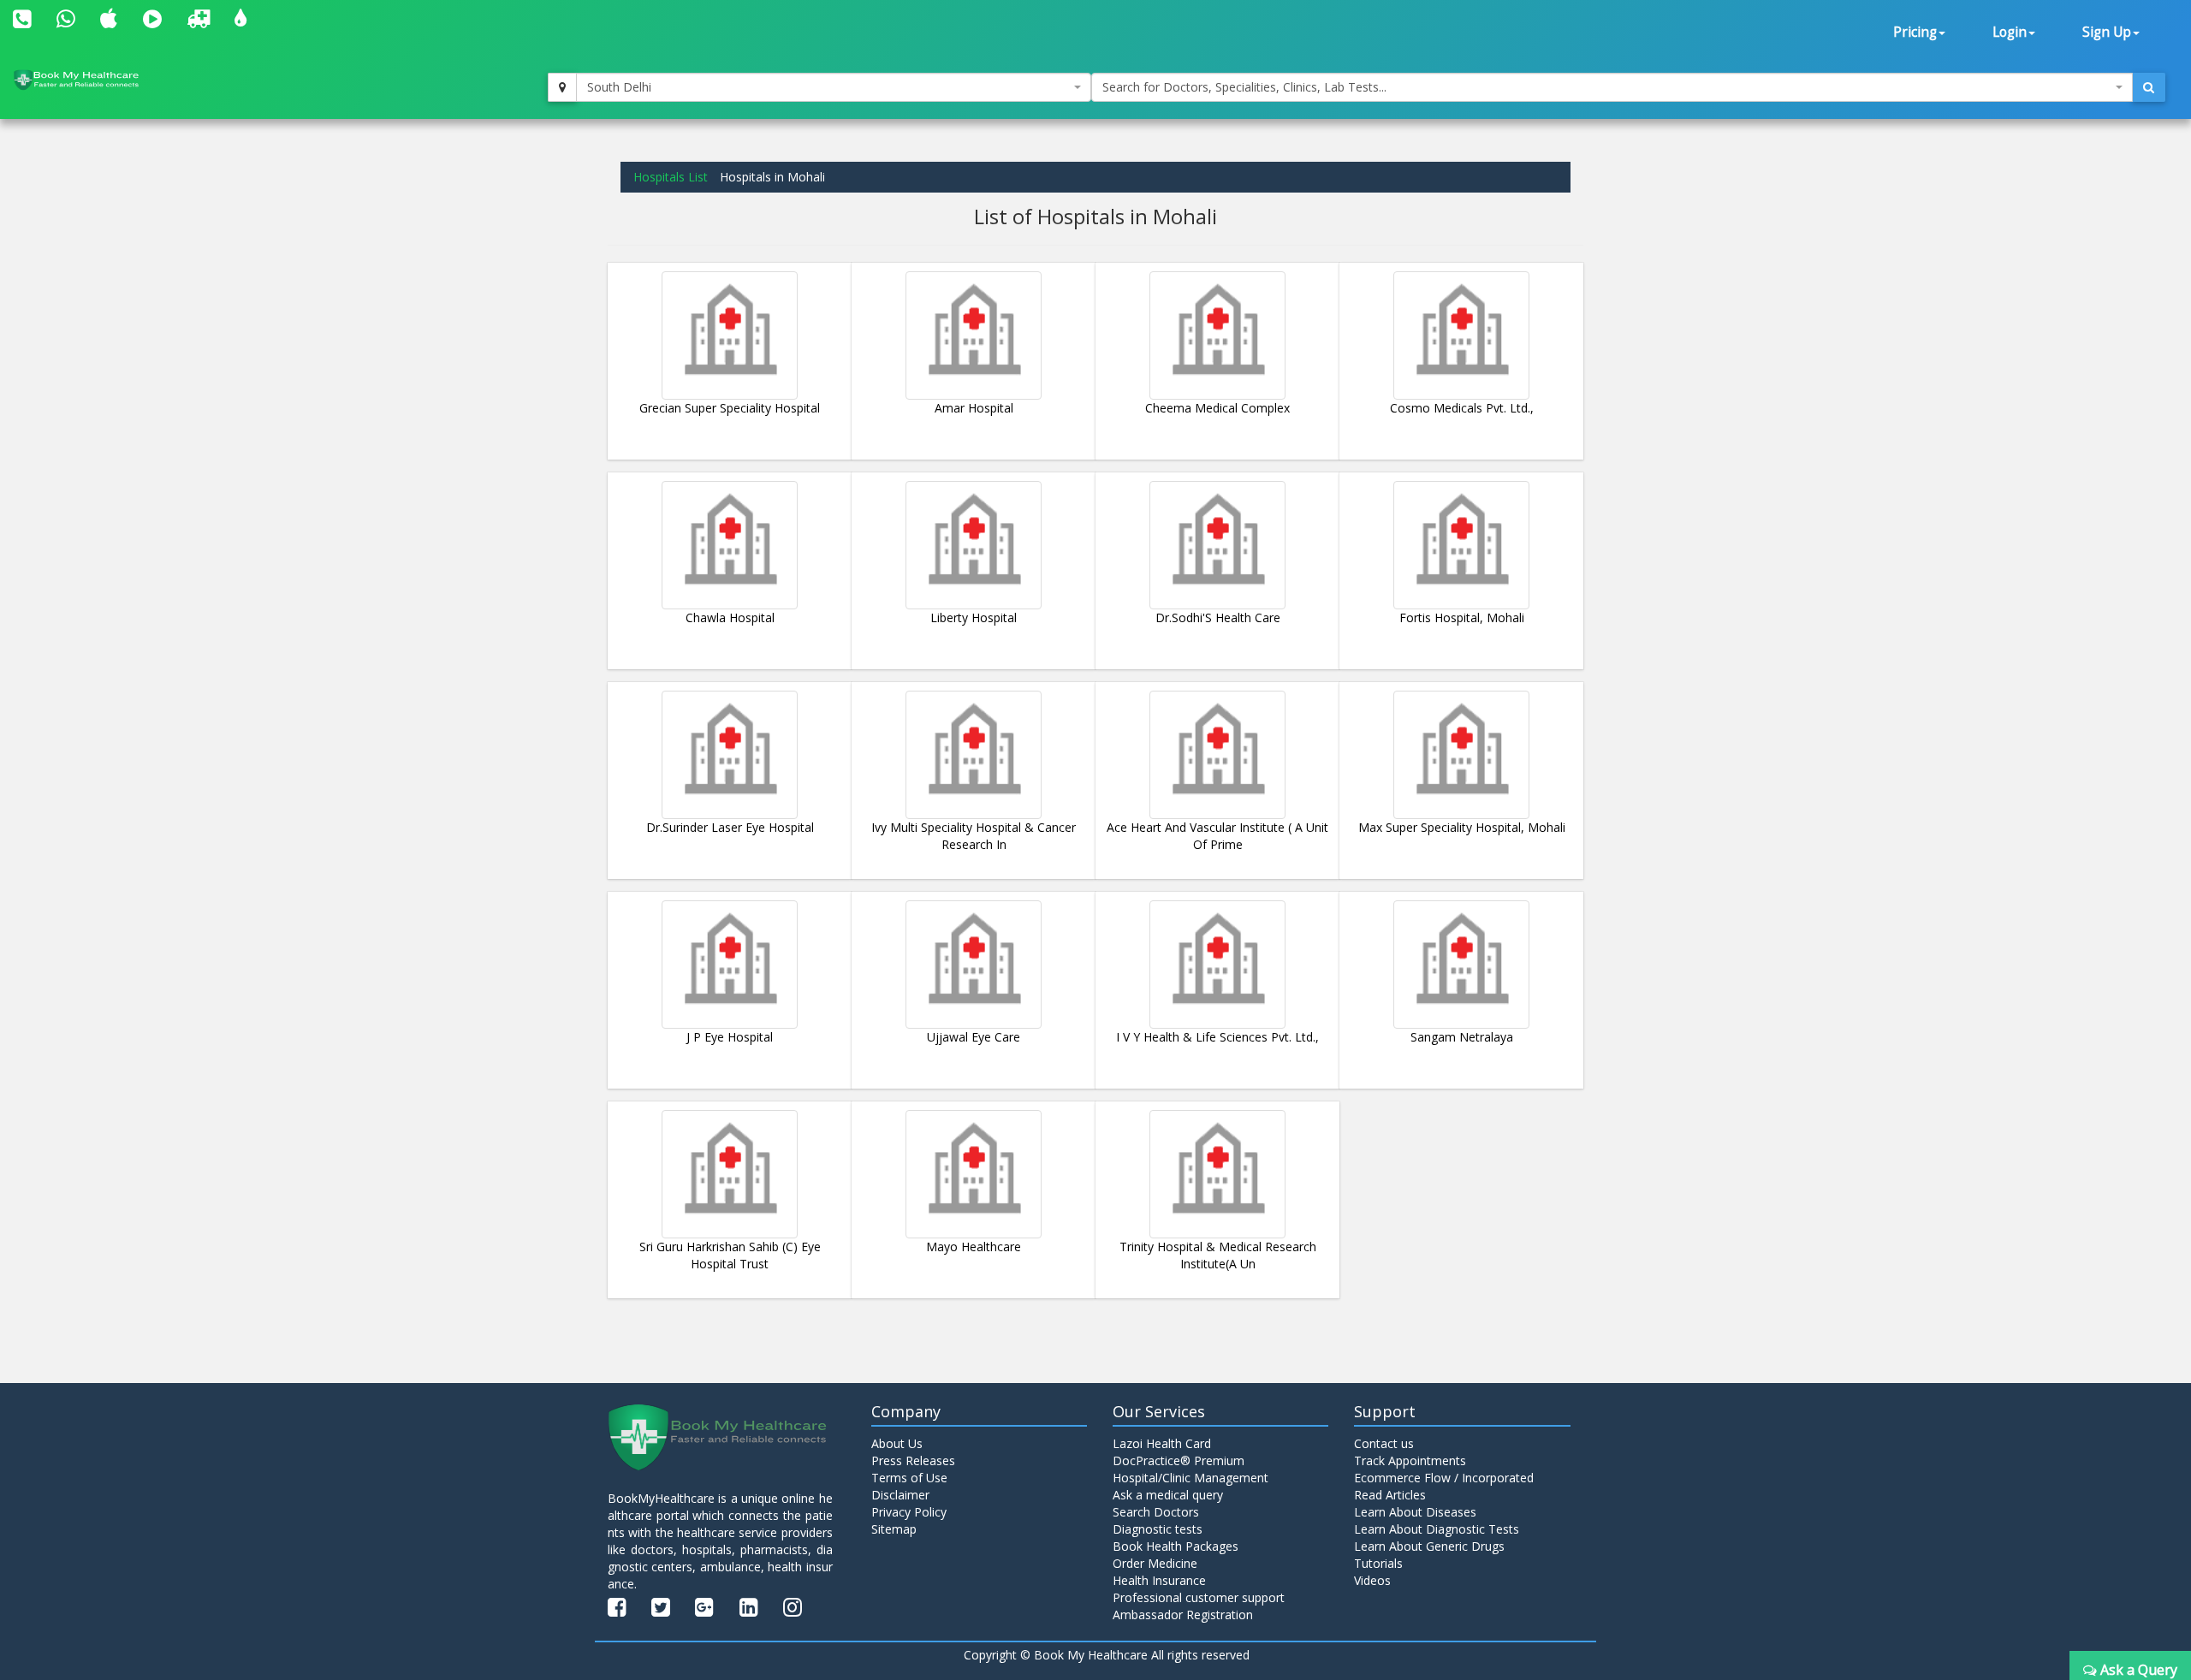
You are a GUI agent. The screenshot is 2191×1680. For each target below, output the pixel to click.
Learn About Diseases (1415, 1512)
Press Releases (913, 1460)
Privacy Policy (909, 1512)
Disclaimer (900, 1495)
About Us (897, 1443)
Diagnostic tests (1158, 1529)
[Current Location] (562, 87)
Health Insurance (1159, 1580)
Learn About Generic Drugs (1429, 1546)
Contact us (1384, 1443)
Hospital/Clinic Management (1191, 1478)
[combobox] (834, 87)
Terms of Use (909, 1478)
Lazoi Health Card (1162, 1443)
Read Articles (1390, 1495)
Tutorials (1378, 1563)
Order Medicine (1155, 1563)
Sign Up (2107, 32)
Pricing (1915, 32)
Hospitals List (671, 177)
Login (2010, 32)
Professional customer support (1199, 1597)
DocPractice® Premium (1179, 1460)
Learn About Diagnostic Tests (1437, 1529)
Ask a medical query (1168, 1495)
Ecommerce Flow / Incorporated (1444, 1478)
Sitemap (894, 1529)
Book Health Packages (1176, 1546)
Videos (1372, 1580)
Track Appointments (1410, 1460)
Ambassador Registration (1183, 1615)
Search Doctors (1156, 1512)
